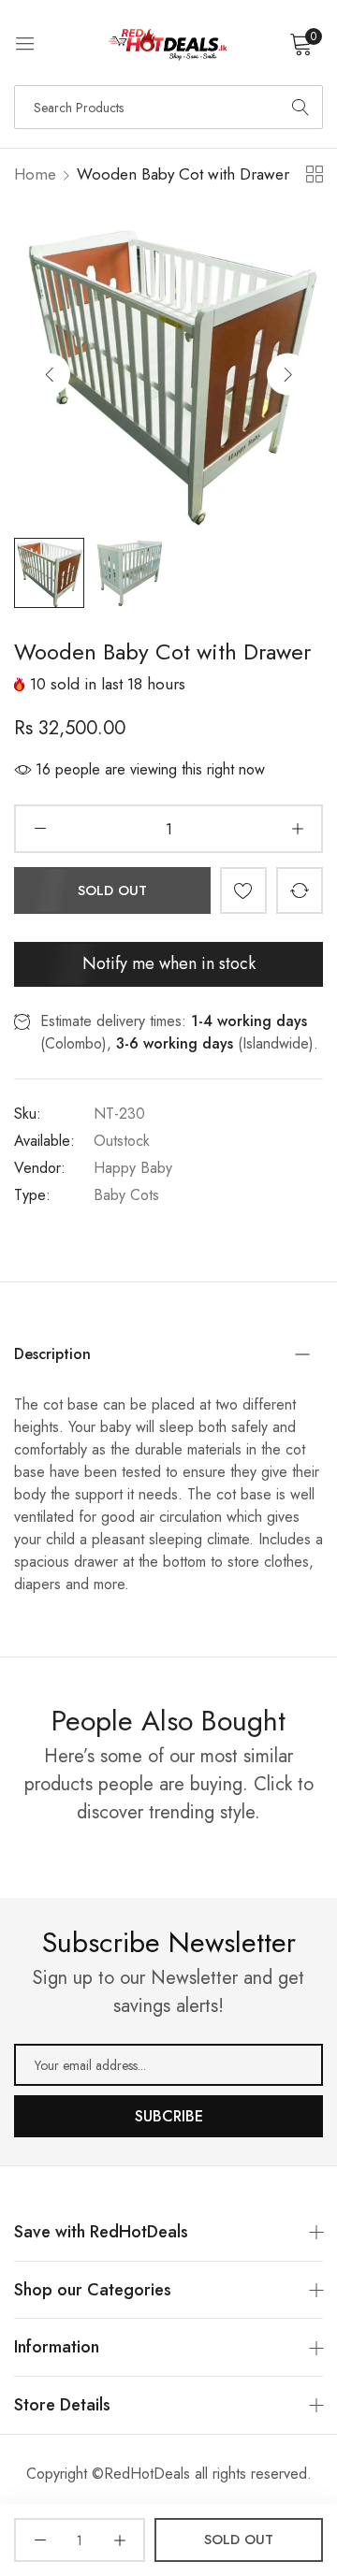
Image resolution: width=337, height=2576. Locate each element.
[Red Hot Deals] (169, 43)
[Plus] (297, 829)
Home (35, 174)
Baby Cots (126, 1195)
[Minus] (40, 829)
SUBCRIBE (169, 2116)
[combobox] (168, 107)
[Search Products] (300, 107)
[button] (288, 374)
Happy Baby (133, 1168)
